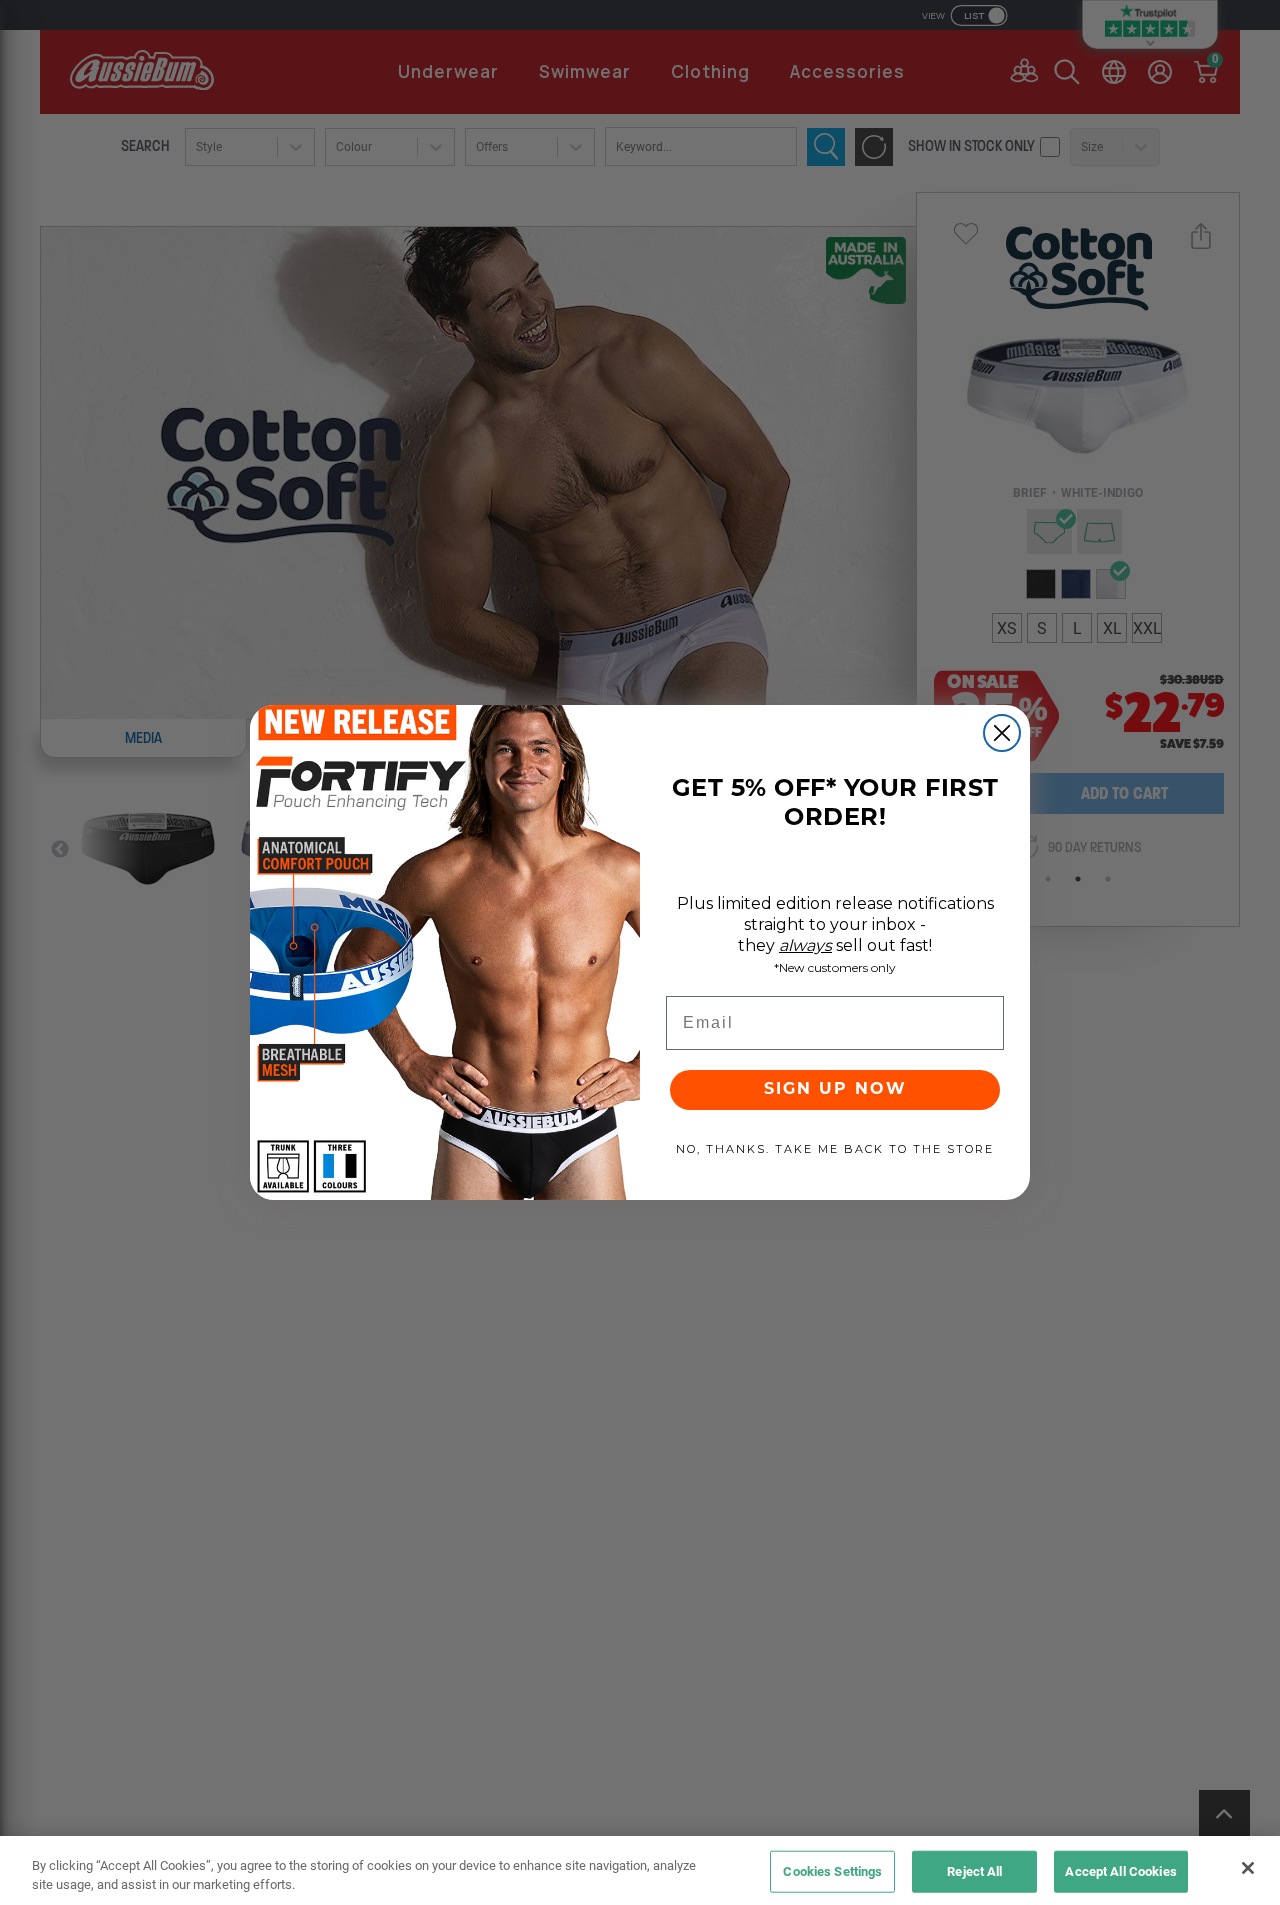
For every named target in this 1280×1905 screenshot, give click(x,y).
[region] (640, 1870)
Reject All (974, 1871)
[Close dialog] (1002, 733)
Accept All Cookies (1120, 1871)
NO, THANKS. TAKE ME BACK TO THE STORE (835, 1149)
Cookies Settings (832, 1871)
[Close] (1248, 1868)
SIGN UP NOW (835, 1090)
